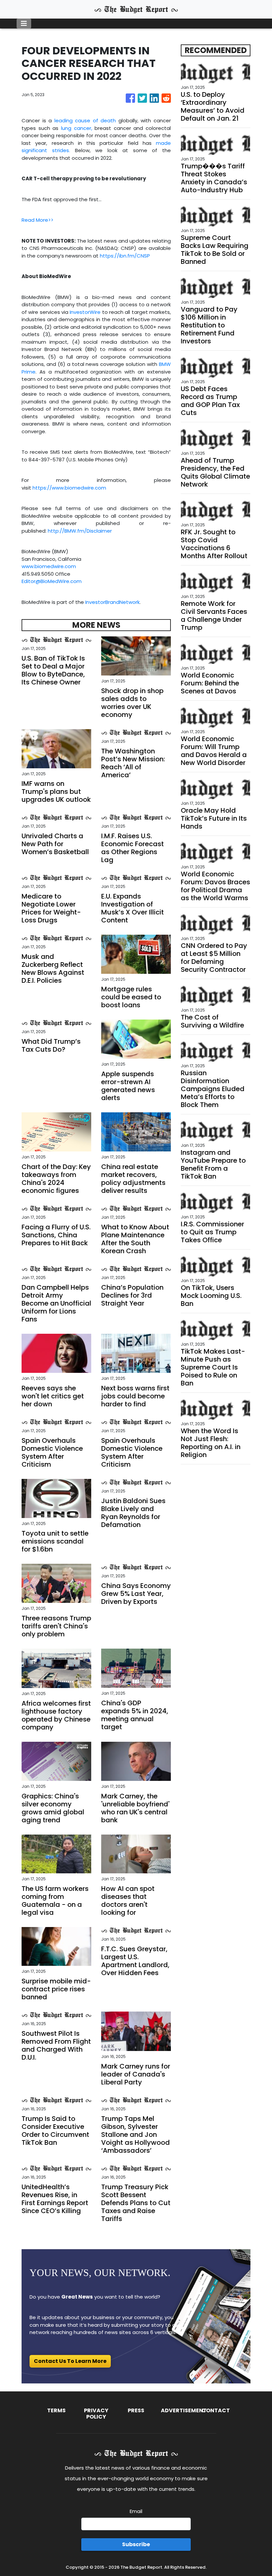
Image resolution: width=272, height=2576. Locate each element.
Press (136, 2410)
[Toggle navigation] (24, 24)
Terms (56, 2410)
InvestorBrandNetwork (112, 602)
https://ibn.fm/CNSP (125, 256)
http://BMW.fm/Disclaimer (80, 531)
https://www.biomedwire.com (69, 488)
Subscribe (136, 2544)
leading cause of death (85, 120)
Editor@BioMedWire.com (52, 581)
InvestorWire (85, 312)
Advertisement (184, 2410)
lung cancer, (78, 128)
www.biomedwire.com (49, 566)
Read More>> (37, 220)
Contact (216, 2410)
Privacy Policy (96, 2414)
